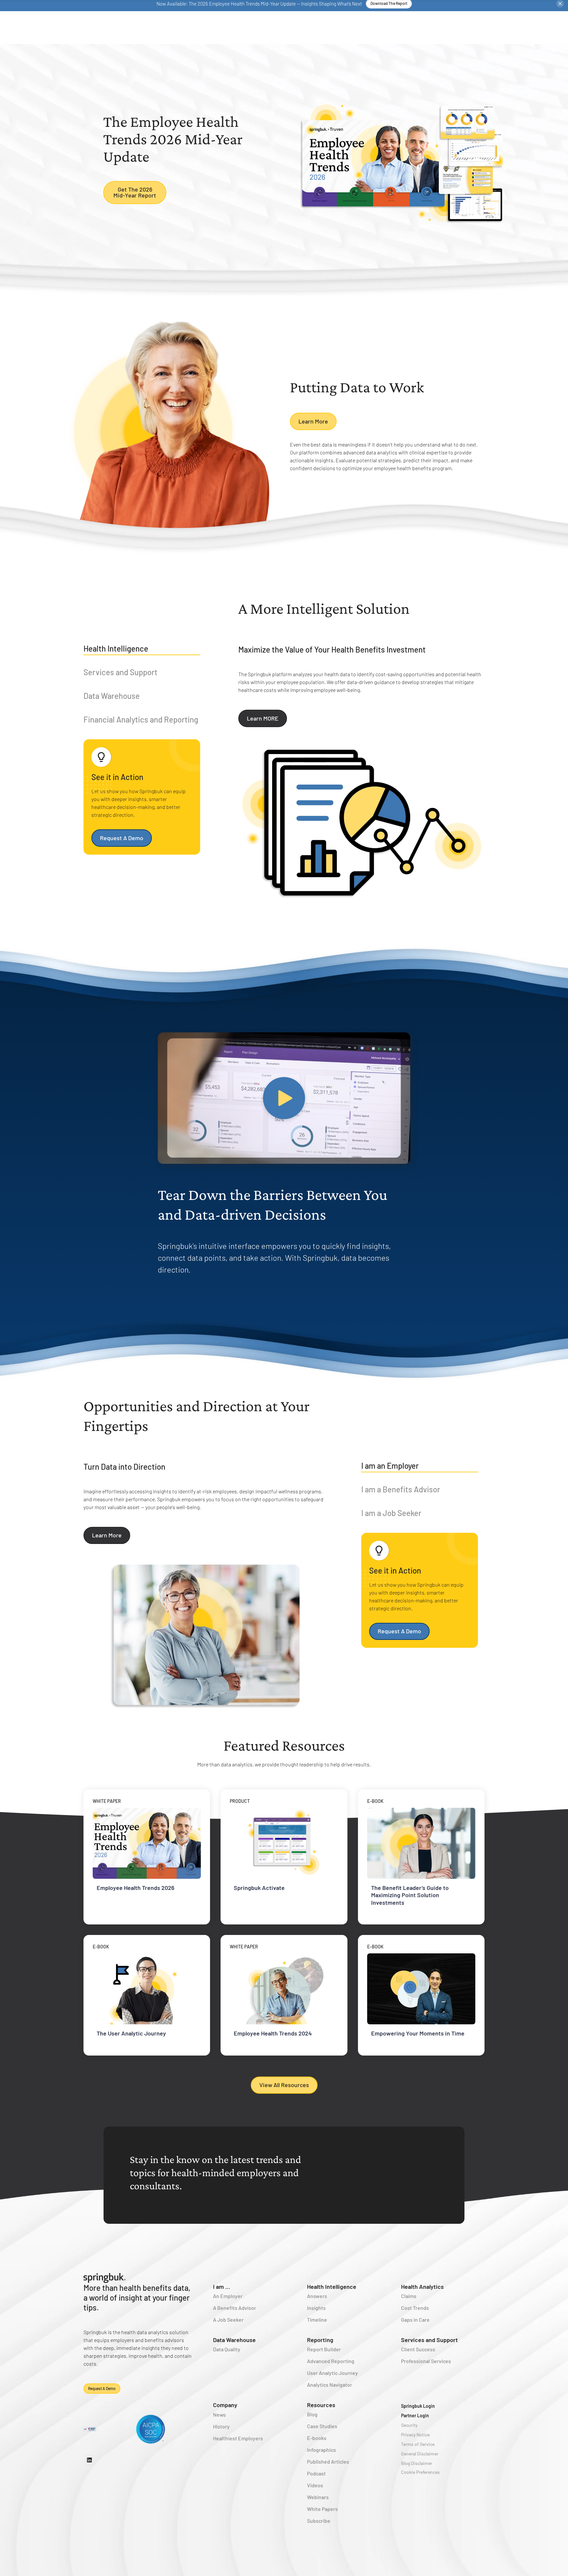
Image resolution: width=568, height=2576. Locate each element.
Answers (317, 2296)
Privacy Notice (415, 2435)
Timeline (317, 2320)
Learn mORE (263, 718)
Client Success (418, 2349)
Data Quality (227, 2349)
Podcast (316, 2473)
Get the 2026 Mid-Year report (135, 192)
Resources (321, 2405)
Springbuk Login (418, 2406)
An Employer (228, 2296)
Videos (315, 2485)
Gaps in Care (415, 2320)
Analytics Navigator (330, 2385)
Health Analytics (422, 2287)
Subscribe (319, 2521)
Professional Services (426, 2361)
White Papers (322, 2509)
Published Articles (328, 2461)
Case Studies (322, 2426)
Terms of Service (418, 2444)
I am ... (222, 2287)
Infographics (321, 2450)
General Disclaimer (420, 2454)
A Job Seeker (228, 2320)
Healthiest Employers (238, 2438)
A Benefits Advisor (235, 2308)
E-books (317, 2438)
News (219, 2415)
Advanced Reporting (331, 2361)
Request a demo (102, 2388)
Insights (316, 2308)
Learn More (313, 421)
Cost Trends (415, 2308)
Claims (409, 2296)
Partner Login (415, 2415)
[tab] (142, 650)
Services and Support (429, 2340)
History (221, 2426)
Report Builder (324, 2349)
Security (409, 2425)
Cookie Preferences (420, 2472)
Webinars (318, 2497)
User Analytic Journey (332, 2373)
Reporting (320, 2340)
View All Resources (284, 2085)
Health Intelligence (332, 2287)
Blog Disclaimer (417, 2463)
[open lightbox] (284, 1098)
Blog (312, 2414)
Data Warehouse (234, 2340)
